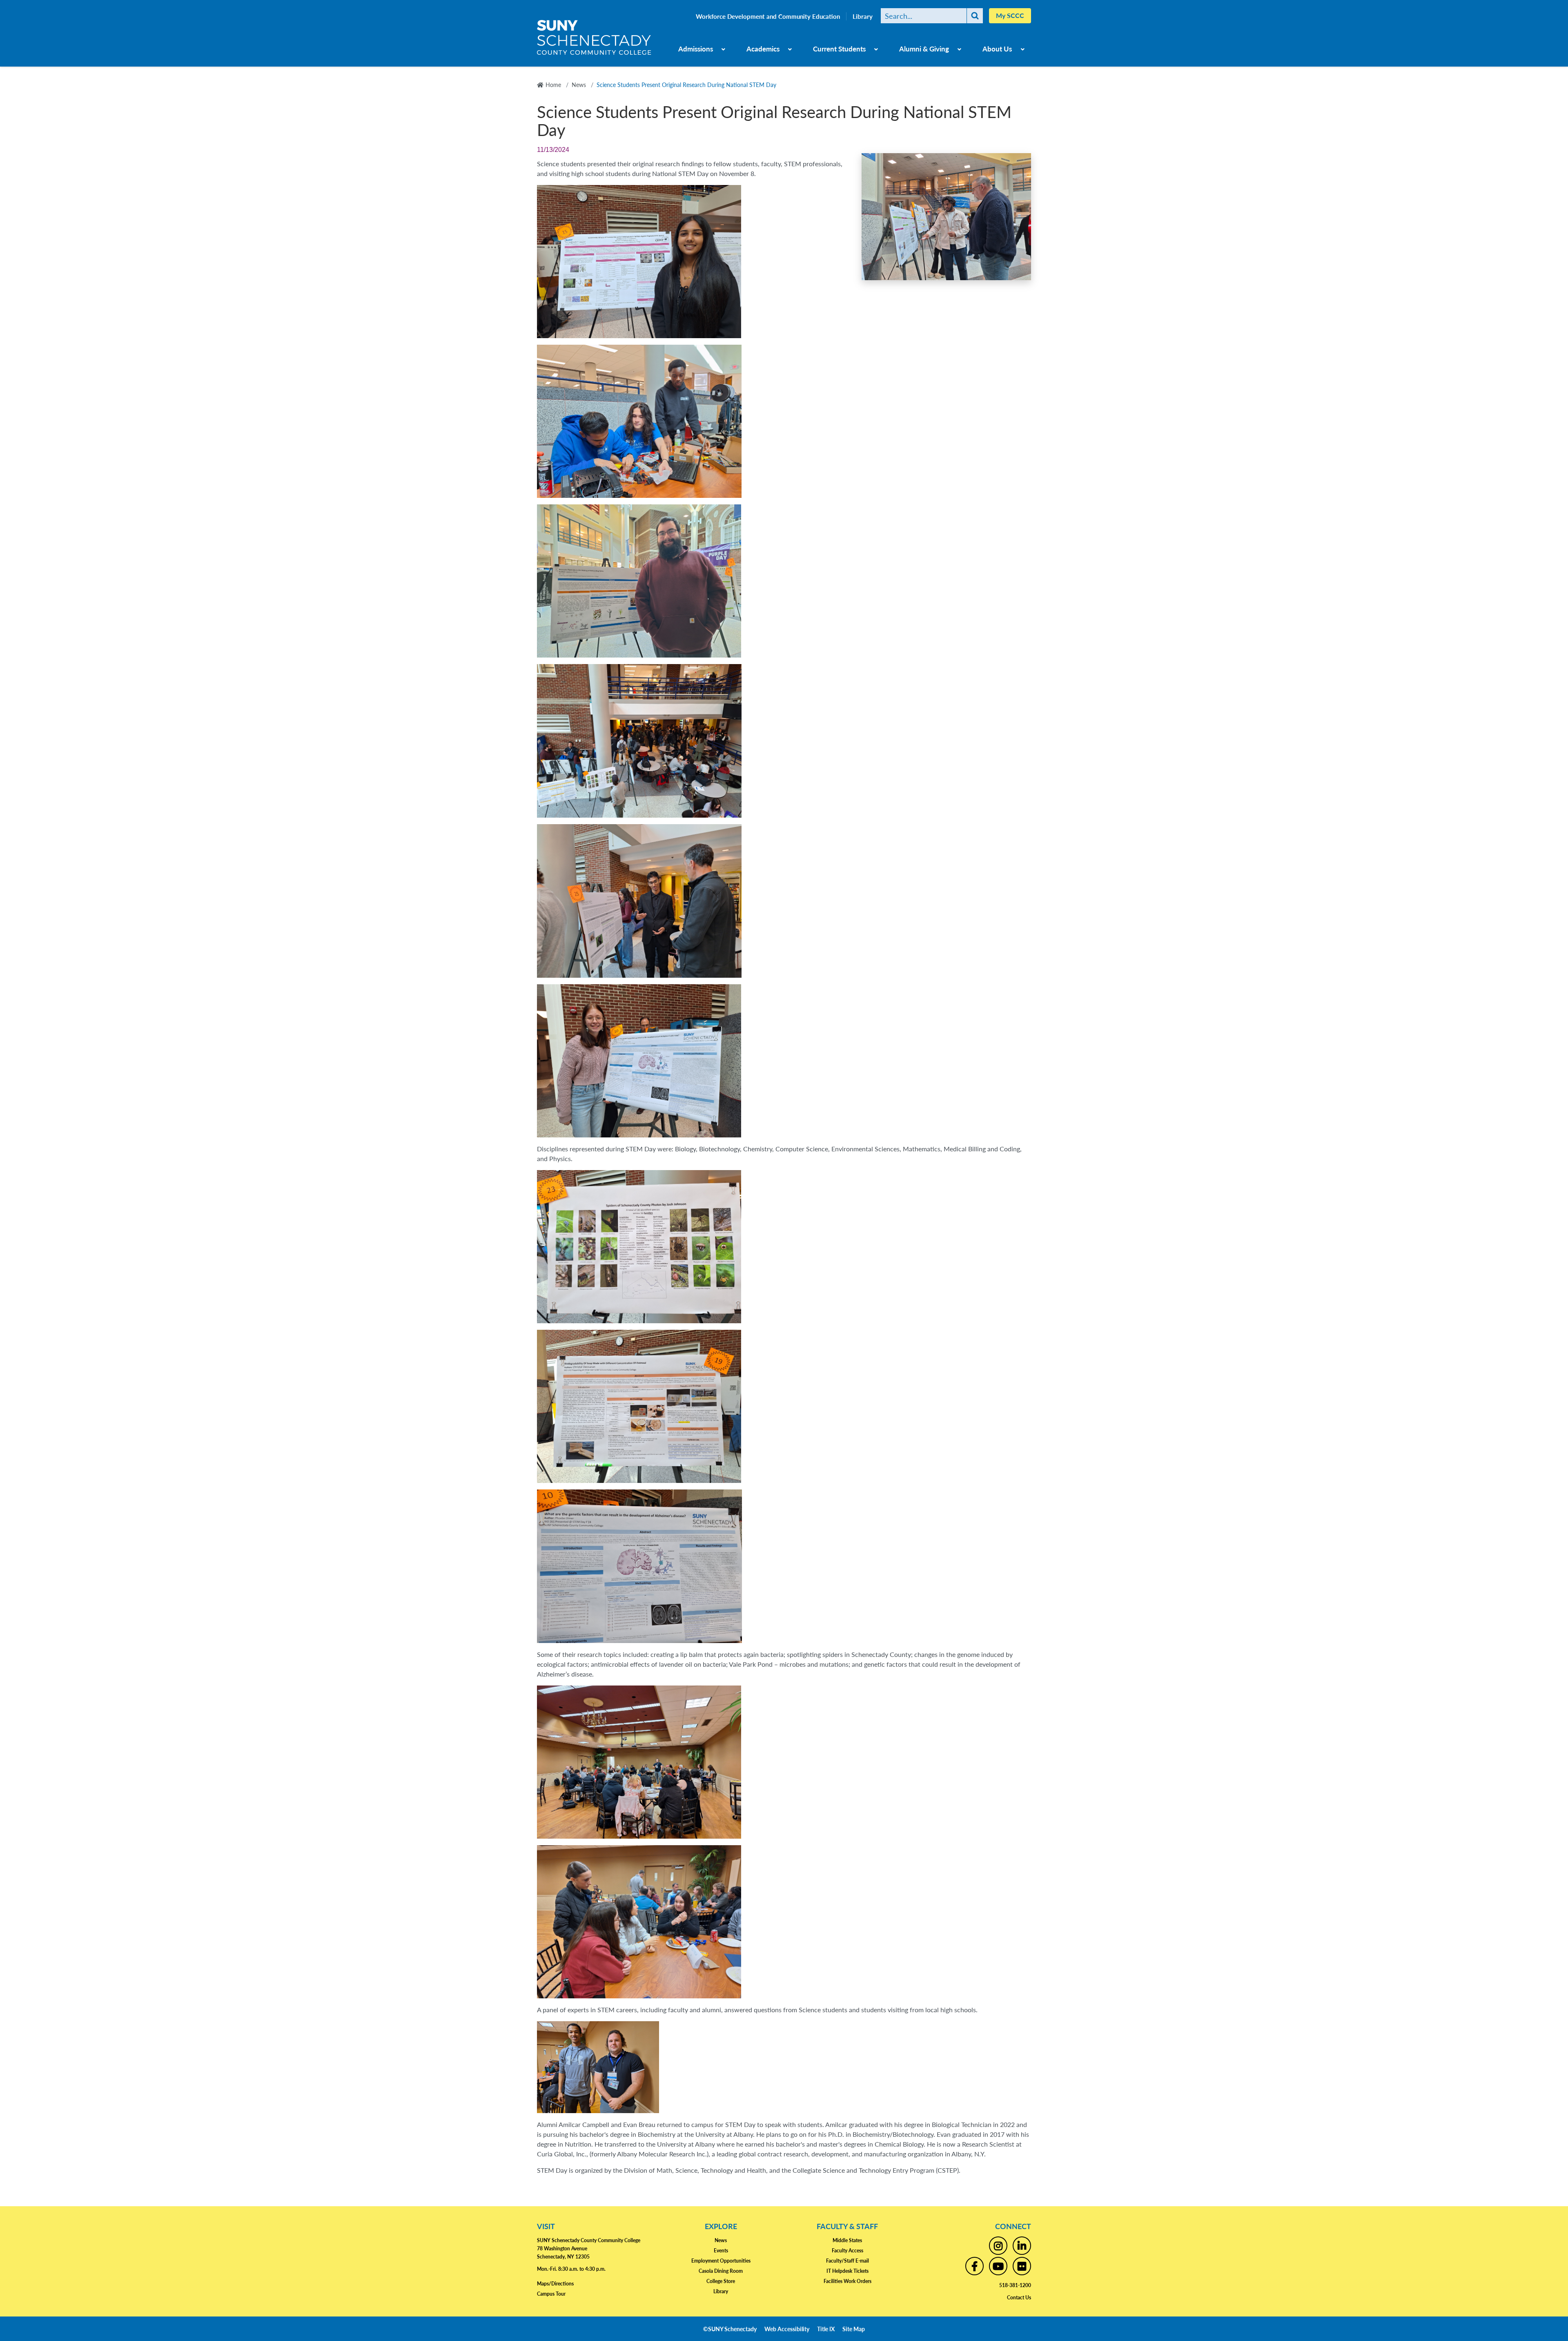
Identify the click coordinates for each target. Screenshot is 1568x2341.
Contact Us (1019, 2298)
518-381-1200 (1015, 2285)
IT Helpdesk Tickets (847, 2271)
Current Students (839, 49)
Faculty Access (847, 2251)
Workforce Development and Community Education (768, 16)
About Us (997, 49)
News (579, 85)
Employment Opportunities (721, 2261)
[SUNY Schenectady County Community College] (594, 40)
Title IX (826, 2329)
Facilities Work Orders (847, 2281)
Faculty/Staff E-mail (847, 2261)
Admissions (696, 49)
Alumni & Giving (924, 49)
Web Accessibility (787, 2329)
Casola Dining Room (721, 2271)
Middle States (847, 2240)
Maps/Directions (555, 2284)
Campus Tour (551, 2294)
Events (721, 2251)
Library (863, 16)
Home (553, 85)
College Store (721, 2281)
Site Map (854, 2329)
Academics (763, 49)
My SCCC (1010, 15)
